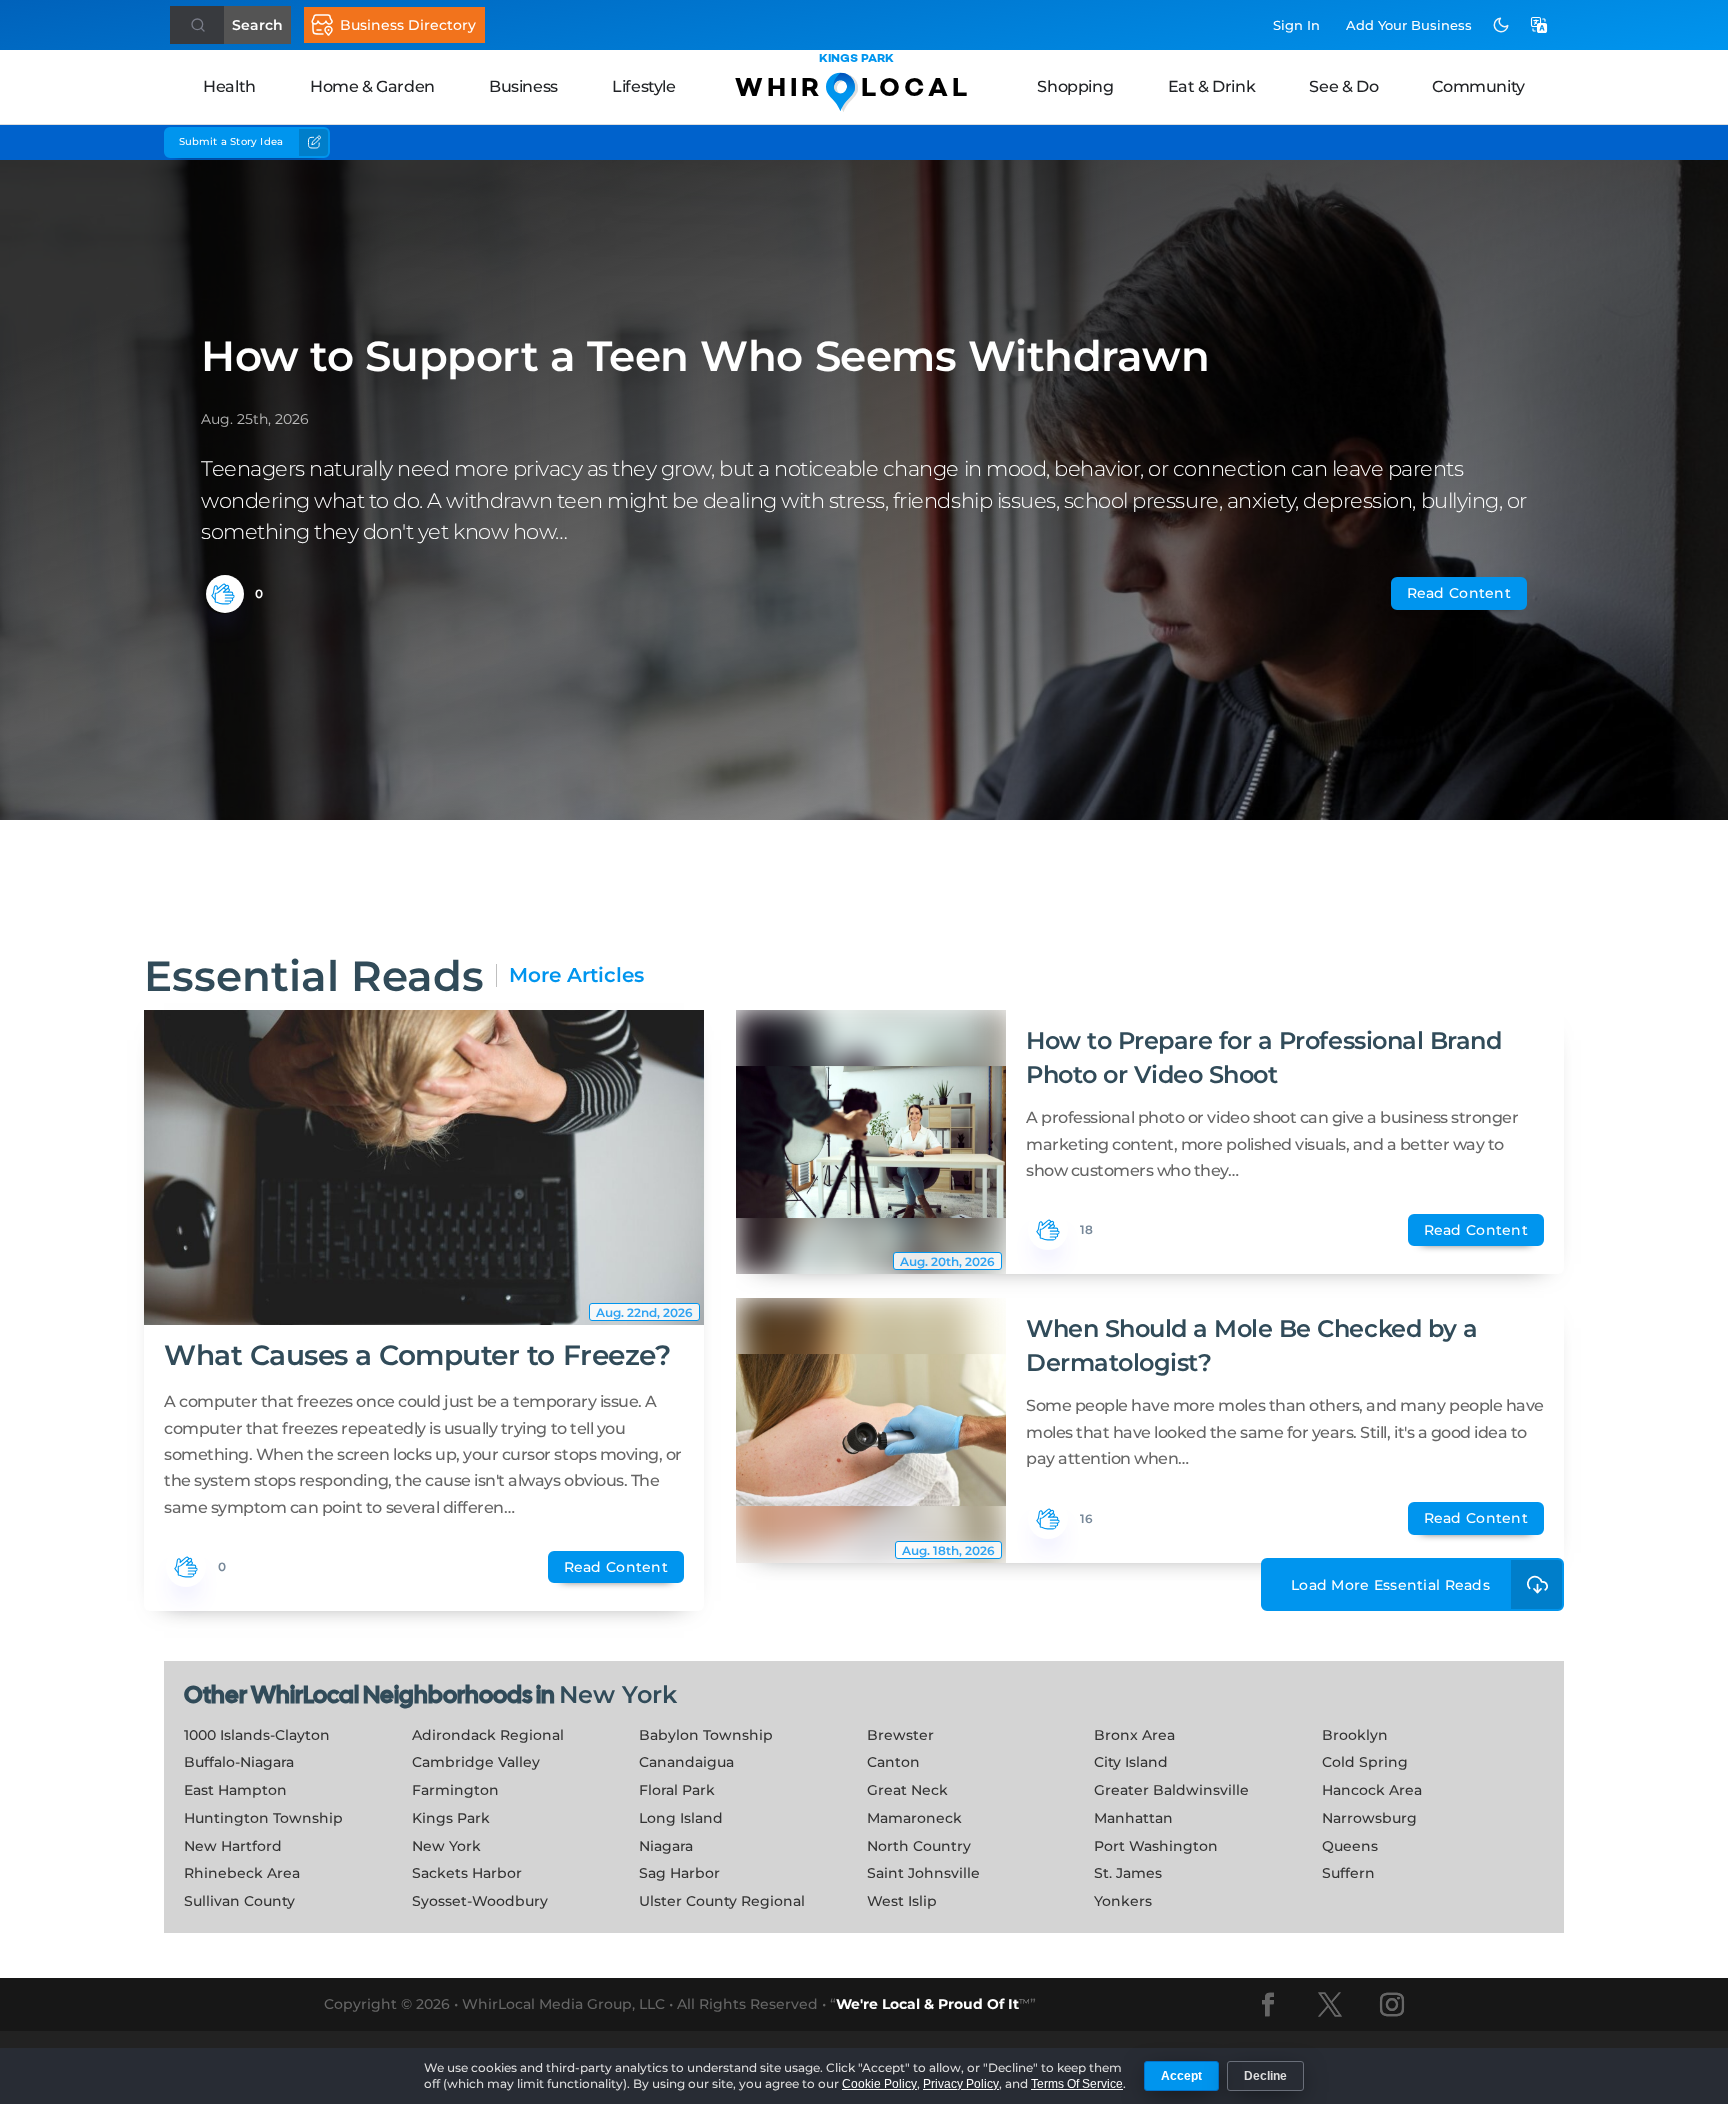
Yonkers (1123, 1901)
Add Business (1409, 25)
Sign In (1296, 25)
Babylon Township (706, 1735)
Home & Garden (372, 86)
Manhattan (1133, 1818)
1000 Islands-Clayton (257, 1735)
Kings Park (451, 1818)
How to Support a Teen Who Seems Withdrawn (705, 356)
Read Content (1459, 593)
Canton (893, 1762)
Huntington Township (263, 1818)
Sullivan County (239, 1901)
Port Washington (1156, 1846)
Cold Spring (1365, 1762)
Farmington (455, 1790)
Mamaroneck (914, 1818)
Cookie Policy (879, 2084)
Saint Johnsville (923, 1873)
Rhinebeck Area (242, 1873)
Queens (1350, 1846)
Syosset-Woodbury (480, 1901)
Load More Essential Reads (1390, 1585)
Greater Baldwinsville (1171, 1790)
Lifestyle (643, 86)
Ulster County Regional (722, 1901)
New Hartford (233, 1846)
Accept (1181, 2076)
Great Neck (907, 1790)
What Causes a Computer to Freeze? (417, 1355)
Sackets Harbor (467, 1873)
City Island (1131, 1762)
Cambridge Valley (476, 1762)
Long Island (681, 1818)
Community (1478, 86)
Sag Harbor (679, 1873)
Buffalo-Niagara (239, 1762)
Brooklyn (1355, 1735)
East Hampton (235, 1790)
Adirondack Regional (488, 1735)
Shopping (1075, 86)
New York (618, 1694)
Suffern (1348, 1873)
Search (257, 25)
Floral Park (677, 1790)
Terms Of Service (1077, 2084)
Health (229, 86)
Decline (1265, 2076)
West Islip (902, 1901)
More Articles (576, 975)
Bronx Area (1134, 1735)
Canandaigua (686, 1762)
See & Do (1343, 86)
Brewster (900, 1735)
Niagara (666, 1846)
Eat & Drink (1212, 86)
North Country (919, 1846)
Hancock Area (1372, 1790)
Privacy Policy (961, 2084)
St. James (1128, 1873)
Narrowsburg (1369, 1818)
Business (523, 86)
